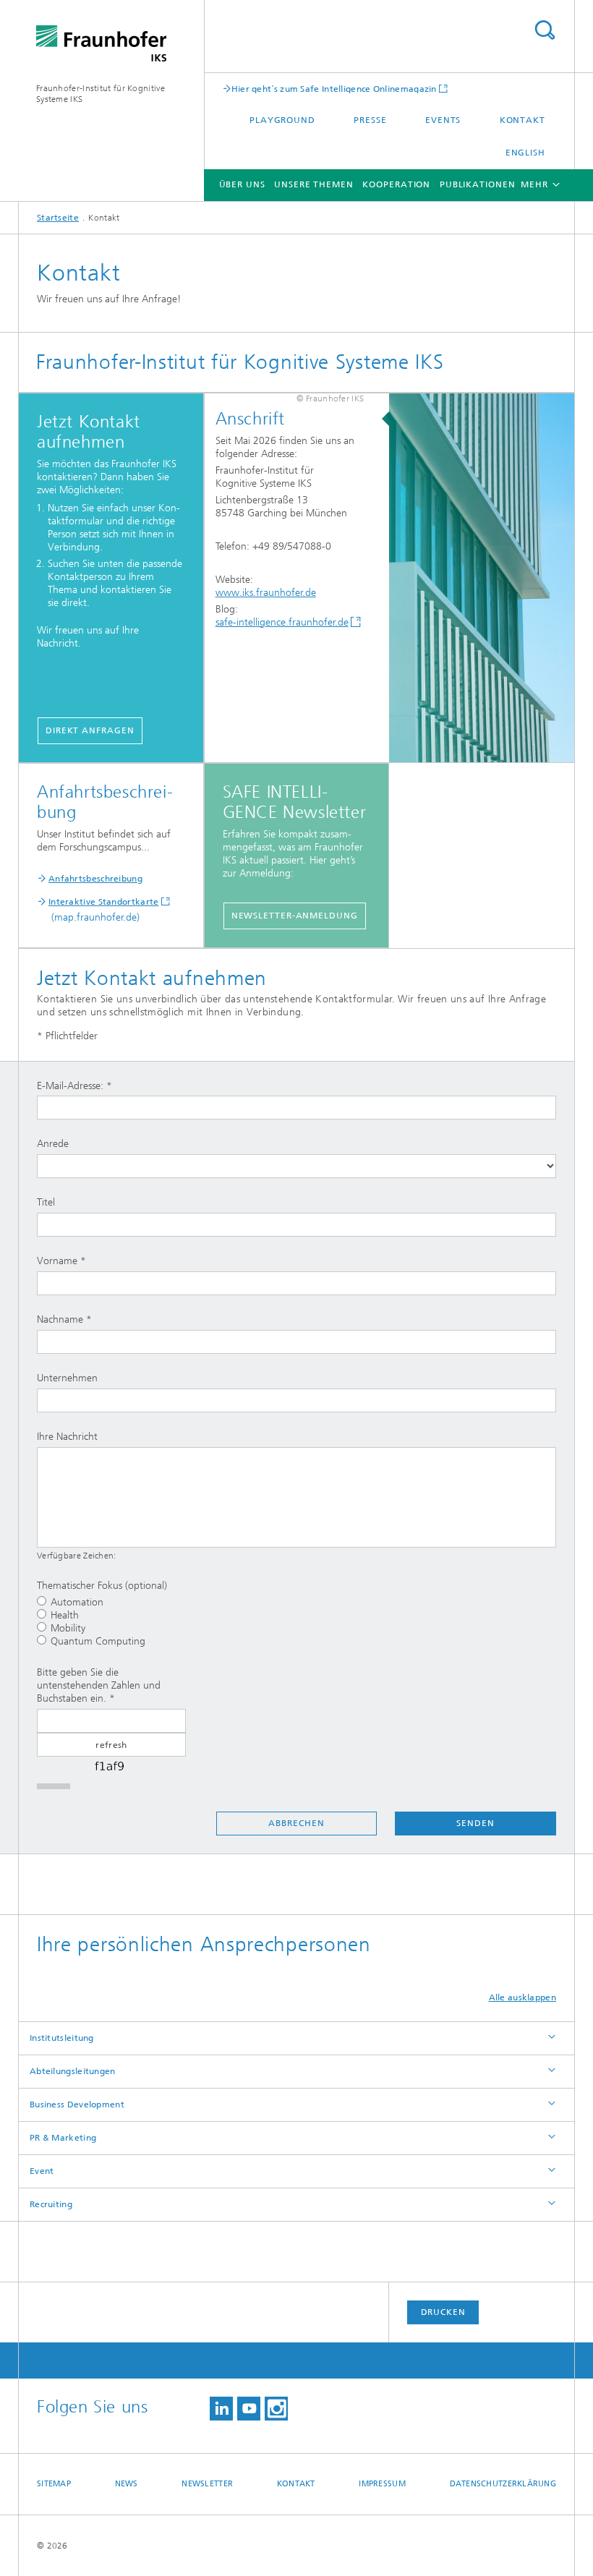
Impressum (382, 2484)
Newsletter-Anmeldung (295, 916)
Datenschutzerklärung (503, 2484)
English (525, 153)
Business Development (77, 2104)
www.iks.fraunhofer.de (266, 593)
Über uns (242, 184)
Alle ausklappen (523, 1997)
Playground (282, 120)
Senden (475, 1823)
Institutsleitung (62, 2038)
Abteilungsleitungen (73, 2071)
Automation (77, 1602)
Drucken (443, 2312)
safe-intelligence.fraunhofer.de (282, 622)
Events (443, 120)
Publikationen (478, 184)
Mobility (68, 1628)
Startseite (58, 218)
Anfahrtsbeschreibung (95, 879)
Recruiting (51, 2204)
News (127, 2484)
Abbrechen (296, 1823)
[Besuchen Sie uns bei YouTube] (249, 2409)
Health (65, 1615)
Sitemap (54, 2484)
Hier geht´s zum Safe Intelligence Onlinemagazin (334, 89)
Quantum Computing (98, 1641)
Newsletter (207, 2484)
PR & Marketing (63, 2138)
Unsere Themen (314, 184)
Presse (370, 120)
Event (42, 2171)
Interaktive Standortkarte (104, 902)
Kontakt (522, 120)
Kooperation (396, 184)
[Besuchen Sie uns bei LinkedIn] (221, 2409)
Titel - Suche (545, 30)
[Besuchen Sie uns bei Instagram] (276, 2409)
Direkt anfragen (90, 730)
